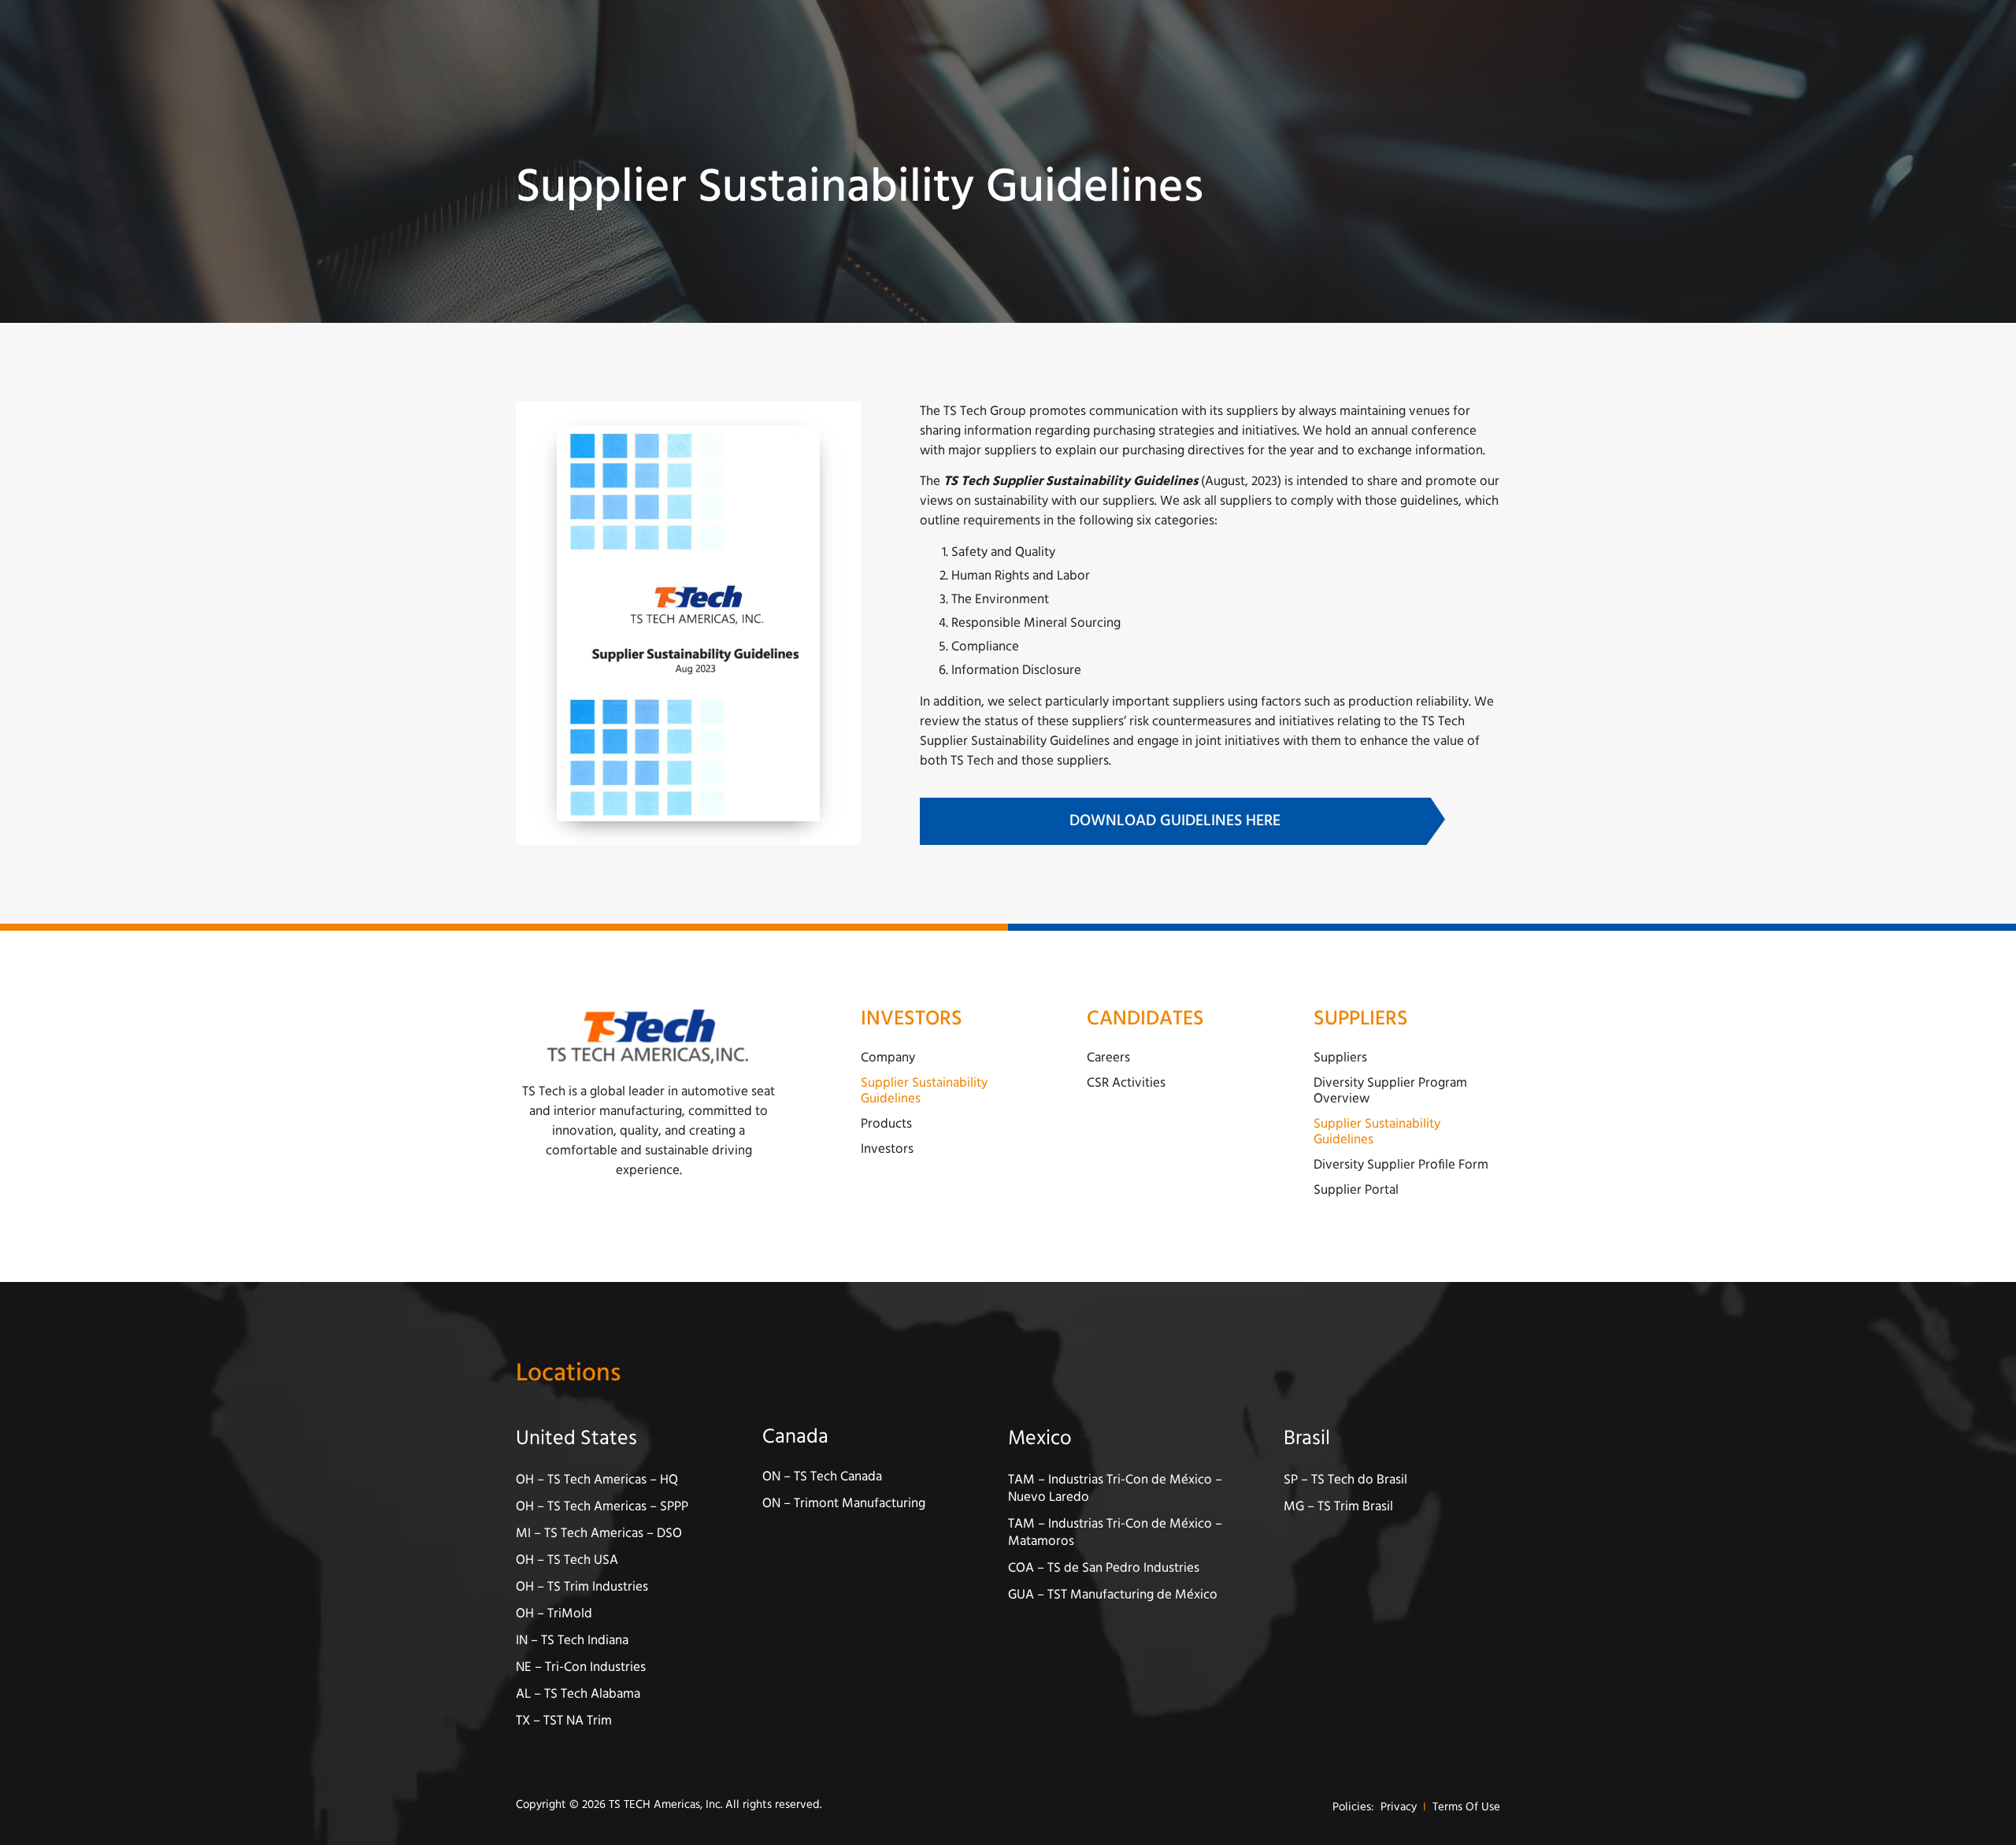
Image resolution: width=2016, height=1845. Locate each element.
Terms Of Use (1466, 1808)
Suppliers (1340, 1058)
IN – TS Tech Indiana (572, 1641)
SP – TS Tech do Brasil (1345, 1480)
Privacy (1399, 1808)
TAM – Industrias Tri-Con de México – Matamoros (1115, 1533)
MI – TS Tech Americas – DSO (599, 1534)
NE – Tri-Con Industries (581, 1667)
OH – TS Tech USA (567, 1560)
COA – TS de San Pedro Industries (1104, 1568)
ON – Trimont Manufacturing (844, 1504)
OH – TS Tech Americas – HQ (597, 1480)
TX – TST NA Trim (564, 1721)
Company (888, 1058)
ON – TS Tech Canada (822, 1477)
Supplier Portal (1356, 1190)
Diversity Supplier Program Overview (1390, 1091)
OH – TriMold (554, 1614)
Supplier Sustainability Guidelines (924, 1091)
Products (886, 1124)
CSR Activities (1126, 1083)
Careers (1108, 1058)
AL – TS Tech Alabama (578, 1694)
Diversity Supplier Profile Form (1401, 1165)
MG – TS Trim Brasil (1338, 1507)
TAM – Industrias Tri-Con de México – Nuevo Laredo (1115, 1489)
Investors (887, 1149)
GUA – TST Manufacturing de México (1113, 1595)
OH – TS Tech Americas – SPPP (602, 1507)
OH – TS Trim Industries (582, 1587)
